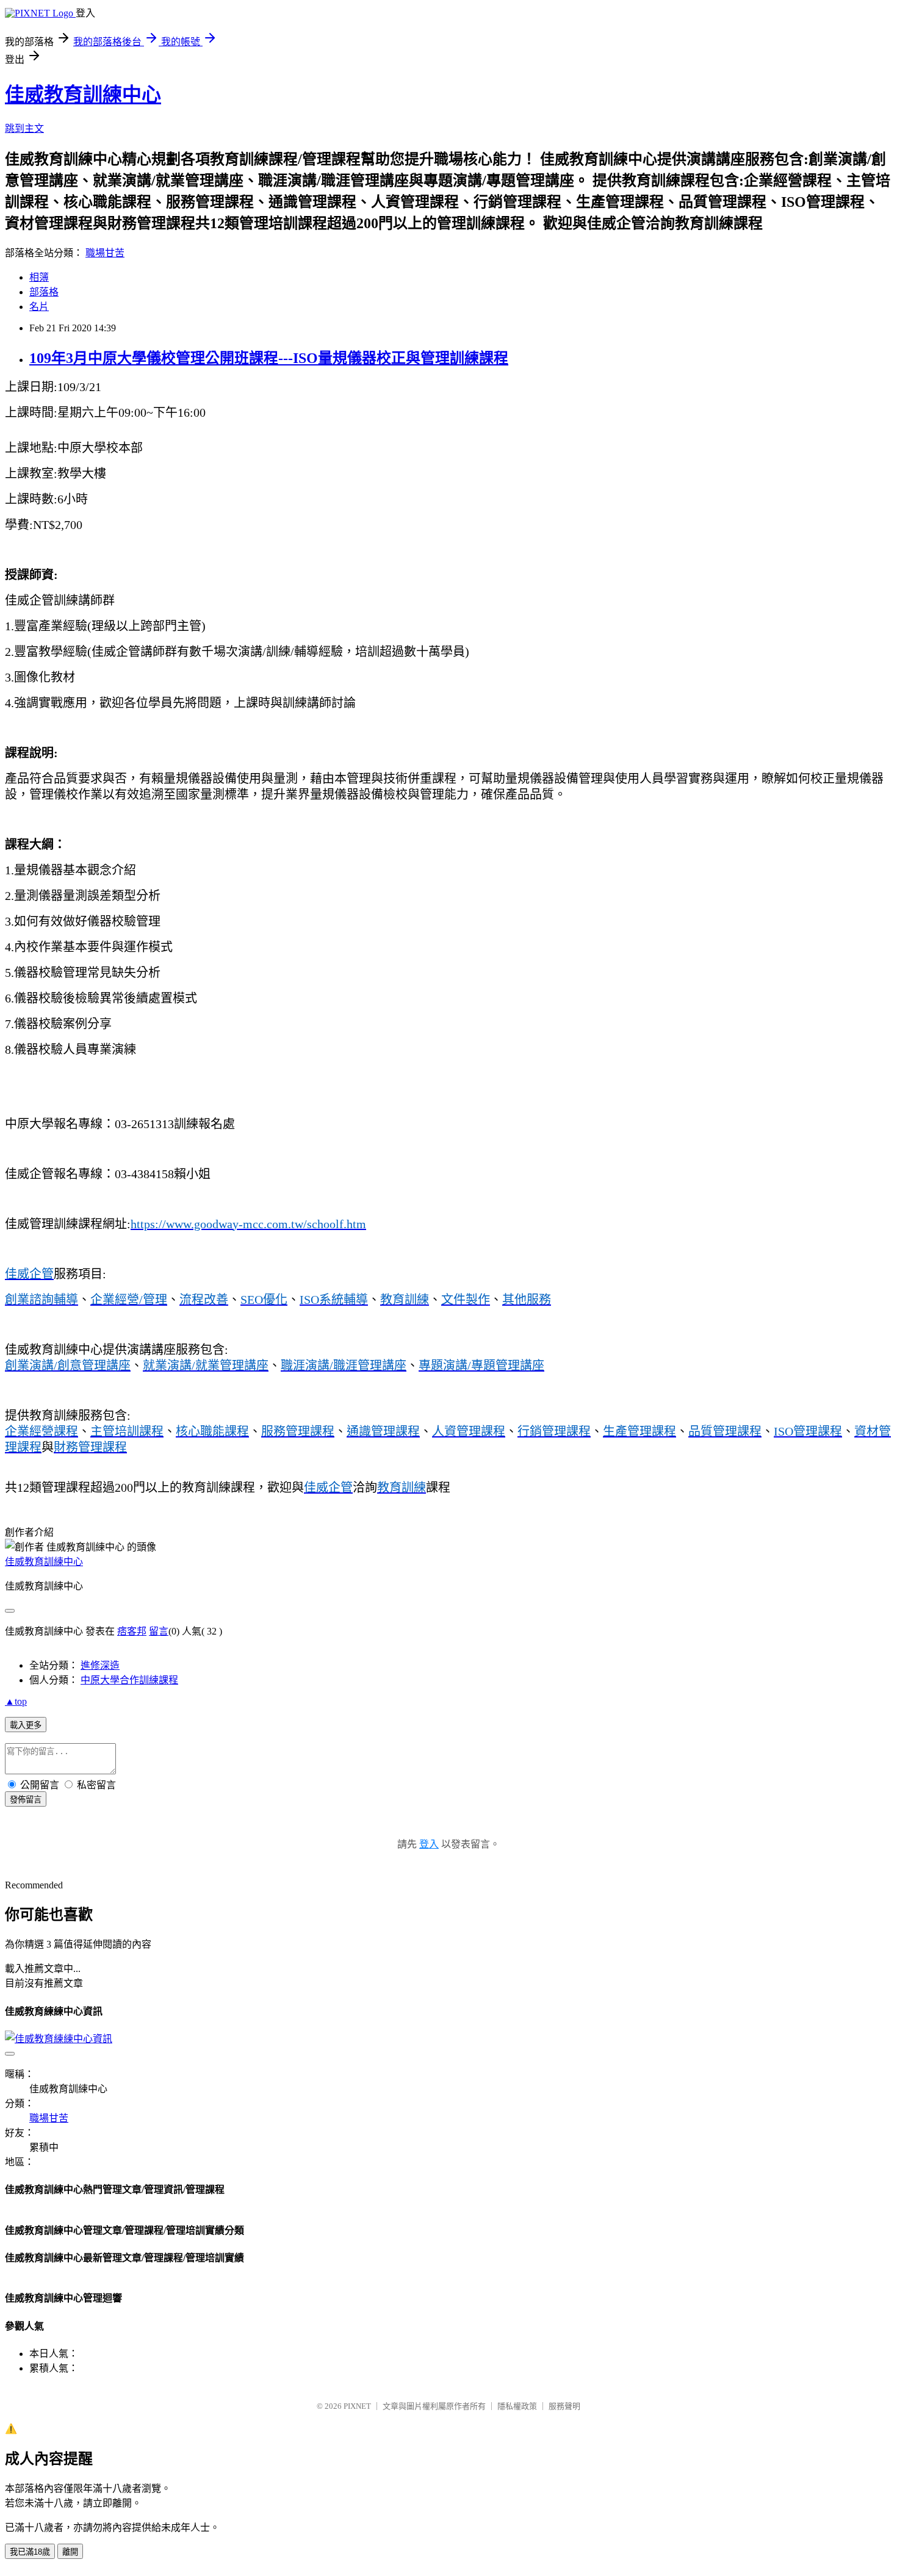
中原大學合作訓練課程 (129, 1680)
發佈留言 (26, 1800)
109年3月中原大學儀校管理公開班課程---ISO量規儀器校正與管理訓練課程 (269, 358)
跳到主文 (24, 128)
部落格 (44, 292)
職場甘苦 (105, 253)
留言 (159, 1631)
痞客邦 (132, 1631)
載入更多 (26, 1725)
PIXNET (357, 2406)
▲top (16, 1701)
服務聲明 (564, 2406)
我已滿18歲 (30, 2552)
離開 (70, 2552)
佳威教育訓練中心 (83, 95)
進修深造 (100, 1665)
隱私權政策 (517, 2406)
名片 (39, 307)
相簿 (39, 277)
